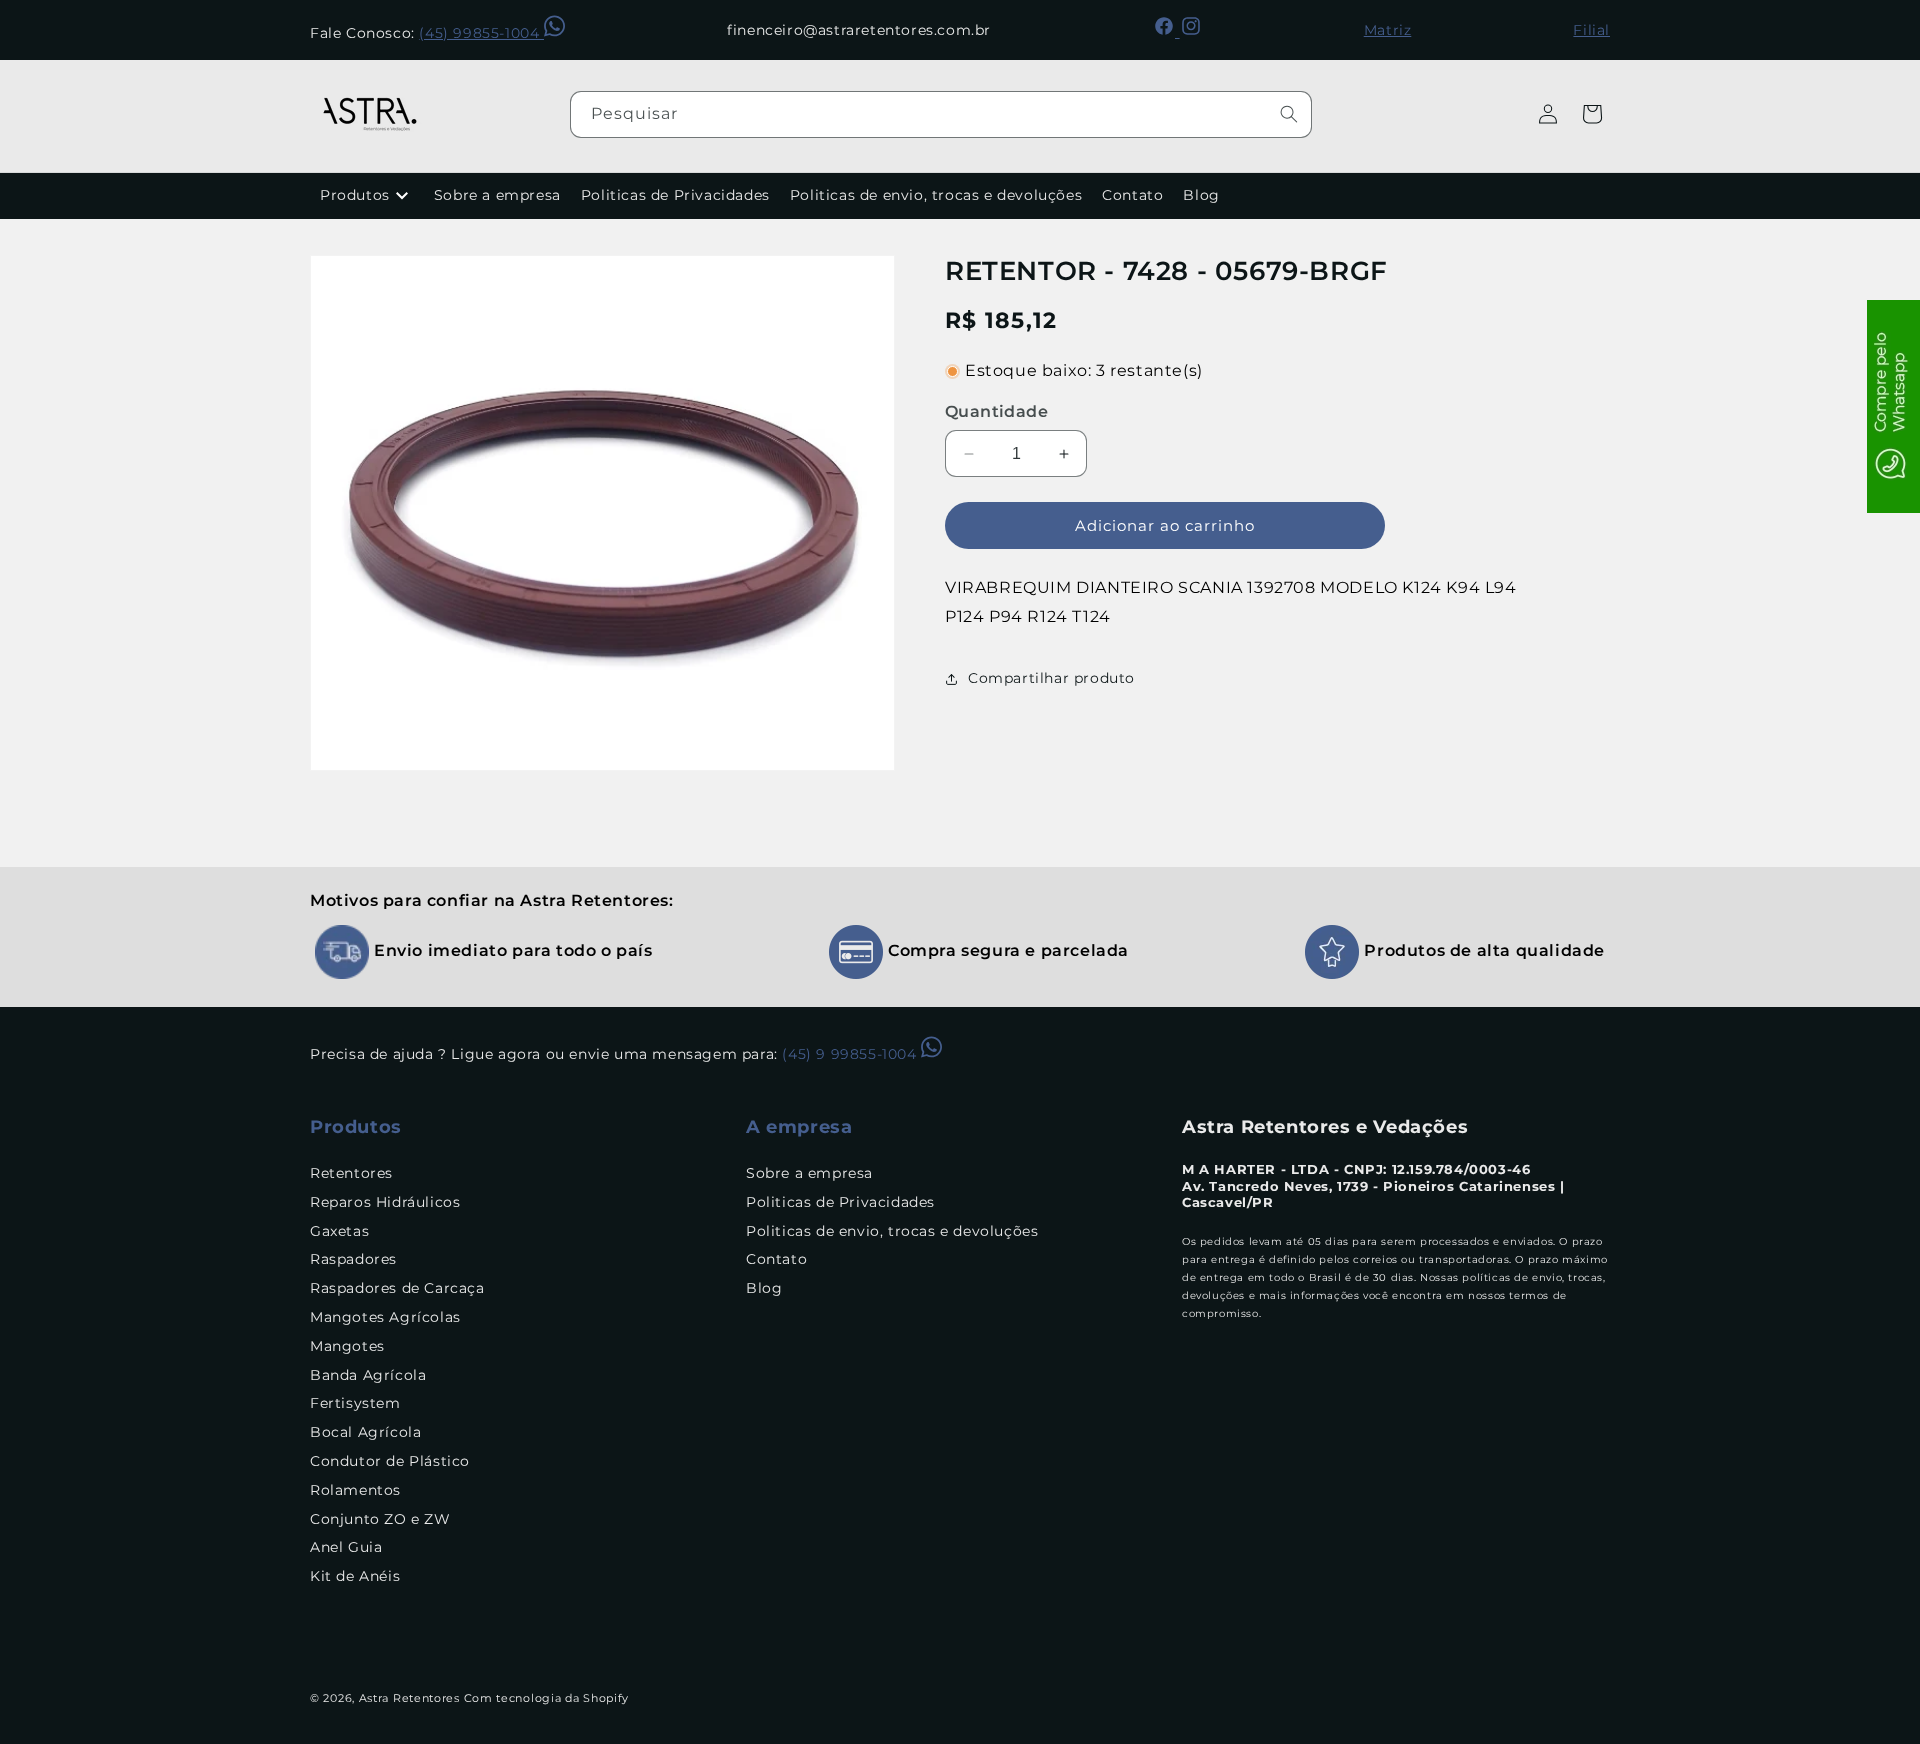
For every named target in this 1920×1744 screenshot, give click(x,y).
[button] (1592, 114)
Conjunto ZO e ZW (380, 1519)
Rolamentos (355, 1490)
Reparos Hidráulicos (385, 1202)
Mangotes (347, 1346)
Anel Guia (346, 1548)
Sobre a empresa (497, 195)
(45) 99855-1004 (481, 33)
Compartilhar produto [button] (1051, 678)
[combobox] (941, 114)
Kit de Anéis (355, 1577)
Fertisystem (355, 1404)
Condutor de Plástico (390, 1462)
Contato (1132, 195)
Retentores (351, 1174)
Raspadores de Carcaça (397, 1289)
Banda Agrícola (368, 1375)
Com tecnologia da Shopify (547, 1698)
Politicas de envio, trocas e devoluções (936, 195)
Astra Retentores (409, 1698)
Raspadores (353, 1260)
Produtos (355, 195)
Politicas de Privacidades (675, 195)
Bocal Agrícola (365, 1433)
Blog (1201, 195)
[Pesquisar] (1289, 114)
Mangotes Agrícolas (385, 1318)
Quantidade (996, 411)
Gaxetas (339, 1231)
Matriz (1388, 30)
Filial (1591, 30)
